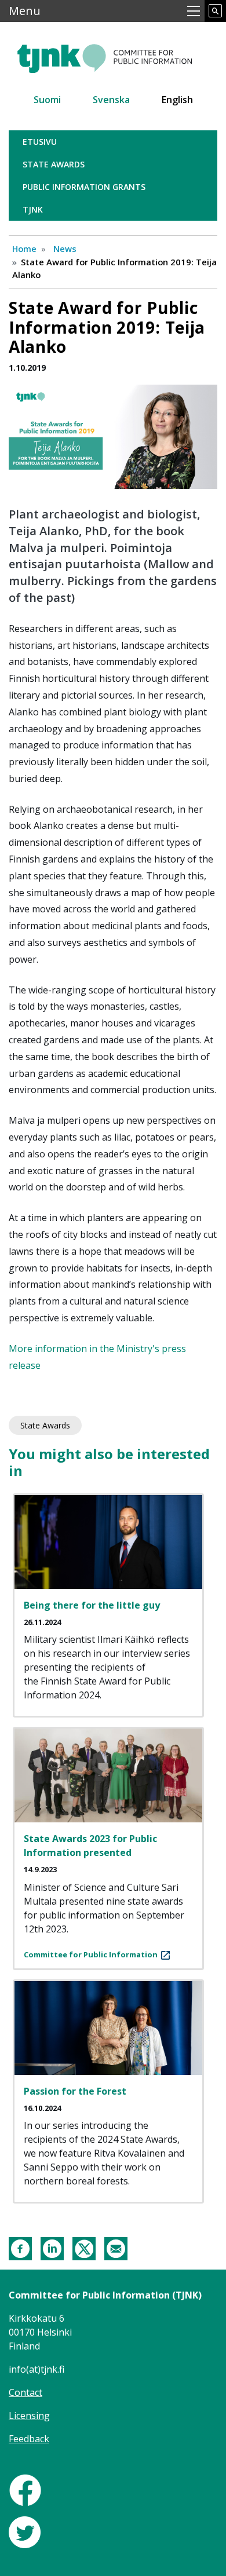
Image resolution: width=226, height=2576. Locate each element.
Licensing (29, 2416)
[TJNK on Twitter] (25, 2531)
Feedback (29, 2439)
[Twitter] (84, 2248)
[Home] (113, 54)
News (65, 249)
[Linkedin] (52, 2248)
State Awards (54, 164)
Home (24, 249)
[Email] (116, 2248)
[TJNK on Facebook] (25, 2489)
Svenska (111, 100)
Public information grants (84, 187)
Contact (25, 2392)
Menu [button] (25, 11)
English (177, 100)
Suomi (47, 100)
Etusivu (40, 142)
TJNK (33, 209)
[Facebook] (20, 2248)
